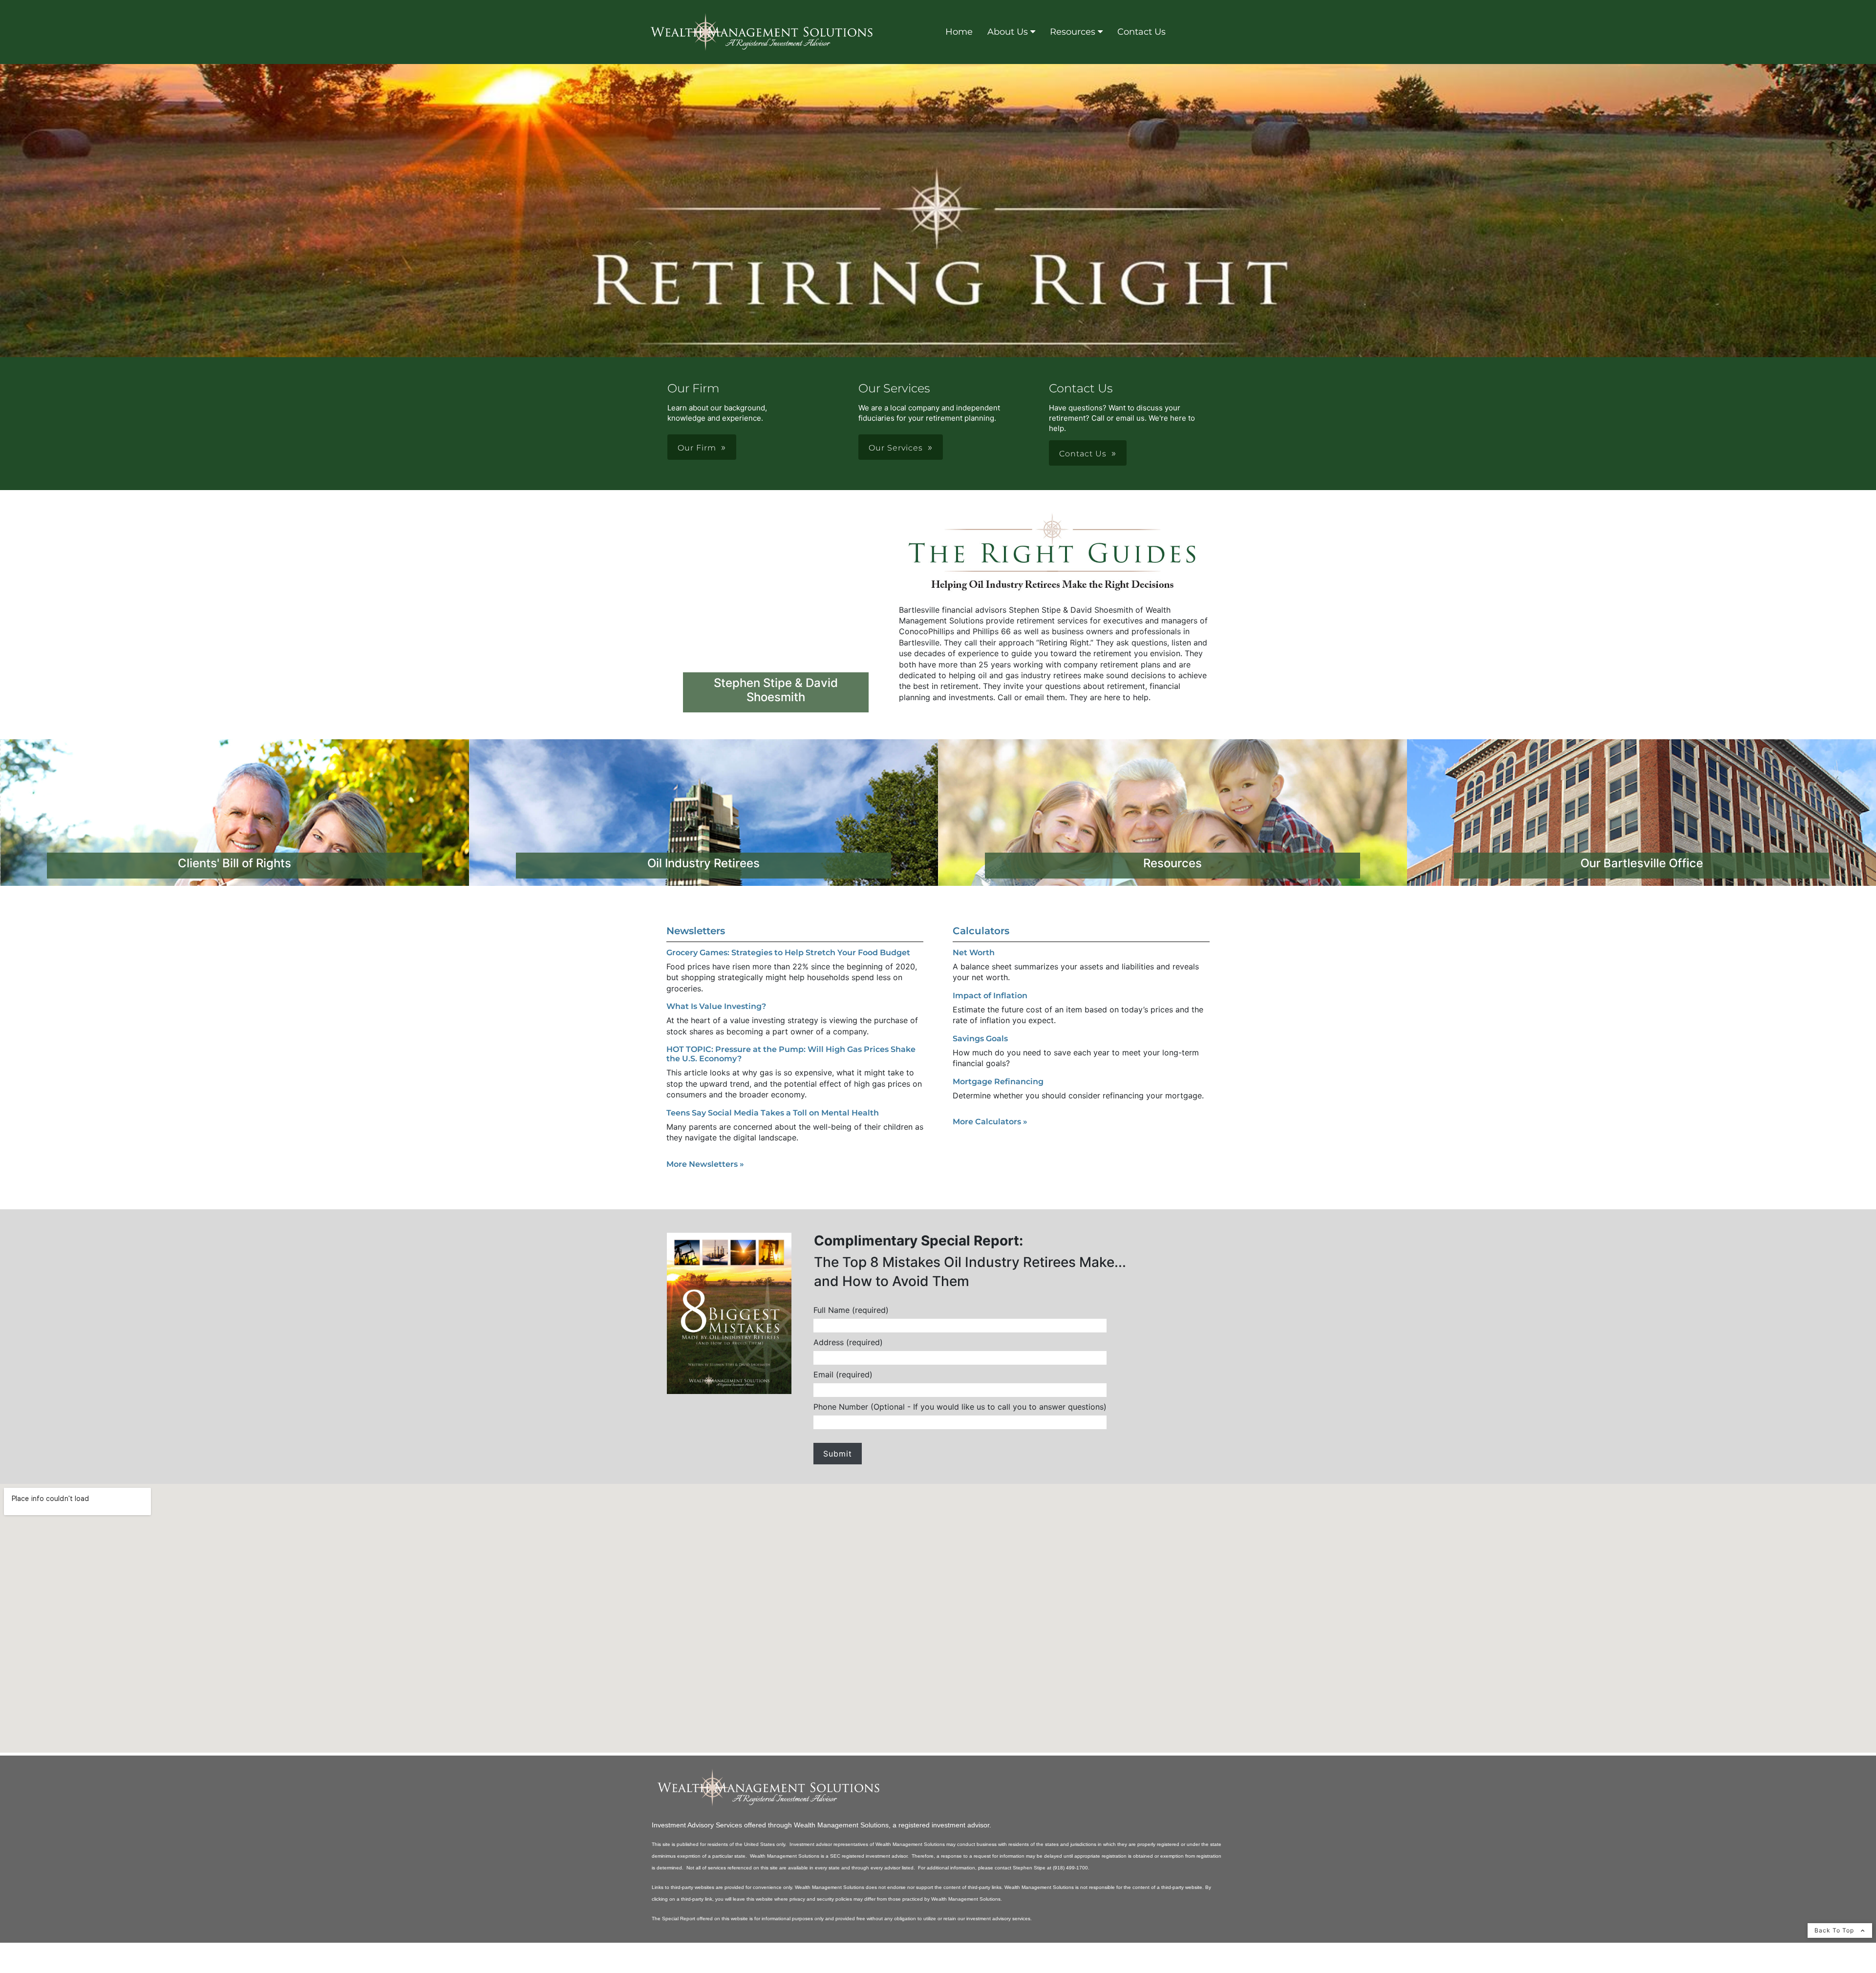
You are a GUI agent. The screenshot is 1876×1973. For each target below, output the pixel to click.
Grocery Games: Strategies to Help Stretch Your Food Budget (788, 953)
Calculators (981, 931)
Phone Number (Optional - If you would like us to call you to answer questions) (960, 1407)
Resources (1073, 32)
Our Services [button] (896, 448)
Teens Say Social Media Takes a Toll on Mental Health (773, 1113)
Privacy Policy (676, 1968)
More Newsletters (705, 1164)
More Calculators (990, 1122)
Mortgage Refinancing (998, 1082)
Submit (838, 1454)
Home (959, 32)
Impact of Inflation (990, 996)
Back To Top (1835, 1930)
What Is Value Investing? (716, 1006)
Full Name (851, 1310)
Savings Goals (980, 1039)
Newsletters (696, 931)
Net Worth (974, 953)
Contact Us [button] (1083, 454)
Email (843, 1375)
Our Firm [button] (697, 448)
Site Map (723, 1968)
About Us (1008, 32)
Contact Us (1141, 32)
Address (848, 1342)
